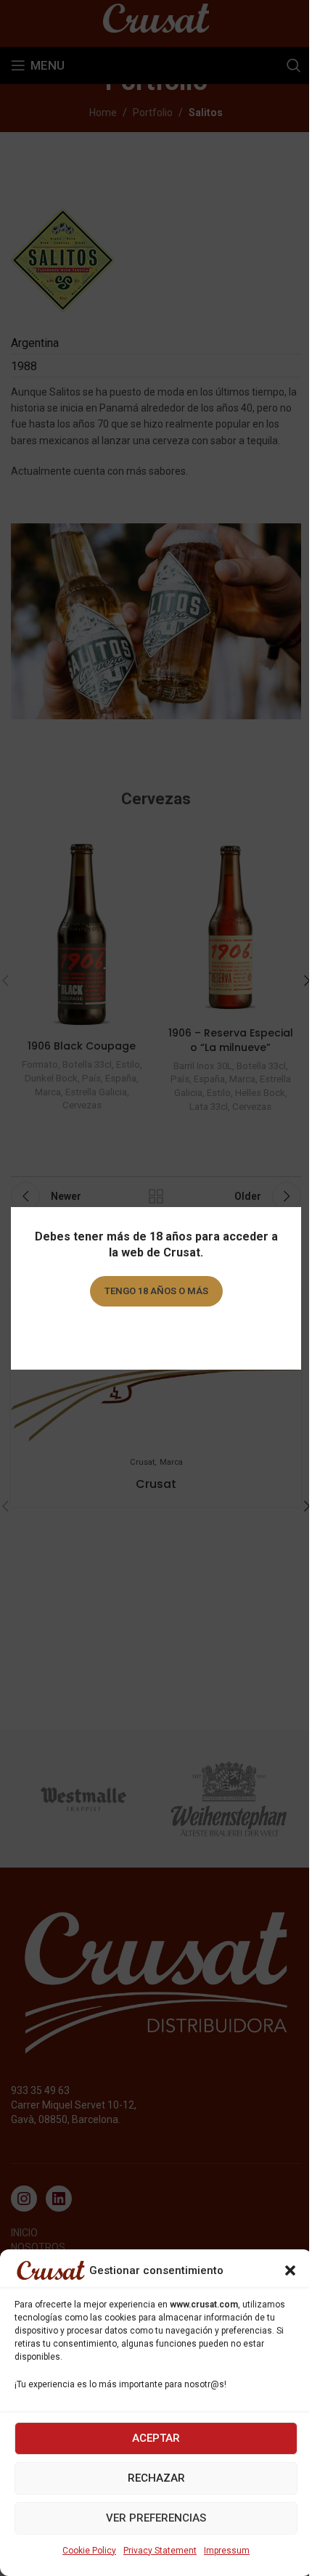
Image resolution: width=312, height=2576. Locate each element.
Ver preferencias (156, 2518)
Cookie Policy (89, 2551)
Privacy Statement (160, 2551)
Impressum (227, 2551)
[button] (290, 2270)
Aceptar (156, 2438)
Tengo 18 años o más (156, 1291)
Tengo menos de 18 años (156, 1332)
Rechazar (156, 2478)
